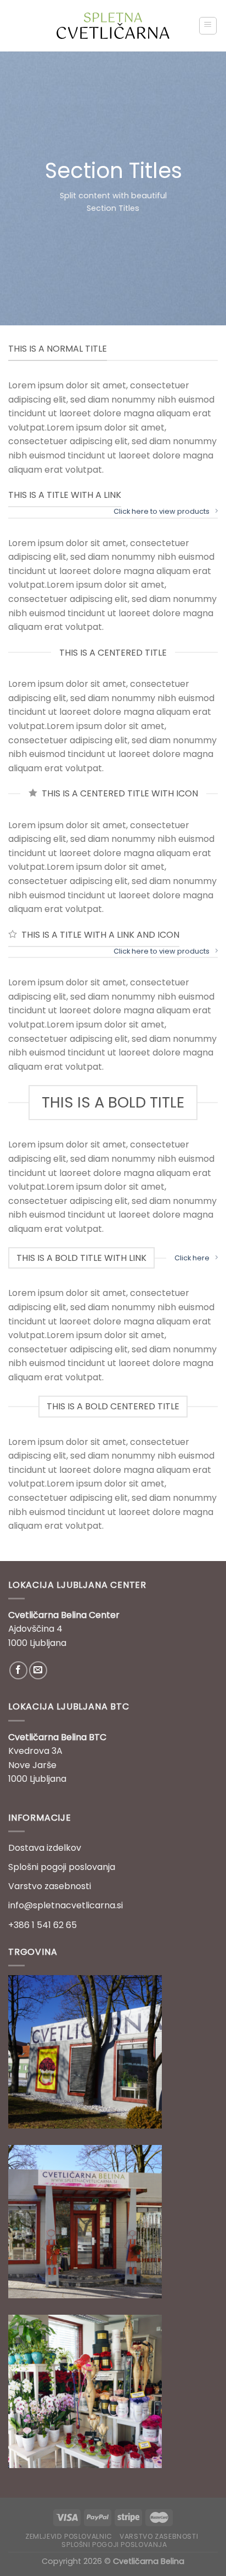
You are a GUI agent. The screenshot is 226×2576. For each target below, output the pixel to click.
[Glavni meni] (208, 26)
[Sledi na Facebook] (18, 1670)
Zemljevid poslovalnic (69, 2536)
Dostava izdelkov (45, 1848)
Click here (192, 1258)
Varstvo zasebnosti (50, 1886)
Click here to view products (162, 511)
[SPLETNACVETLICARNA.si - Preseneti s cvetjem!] (113, 26)
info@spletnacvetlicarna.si (66, 1905)
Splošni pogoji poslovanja (62, 1867)
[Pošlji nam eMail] (38, 1670)
